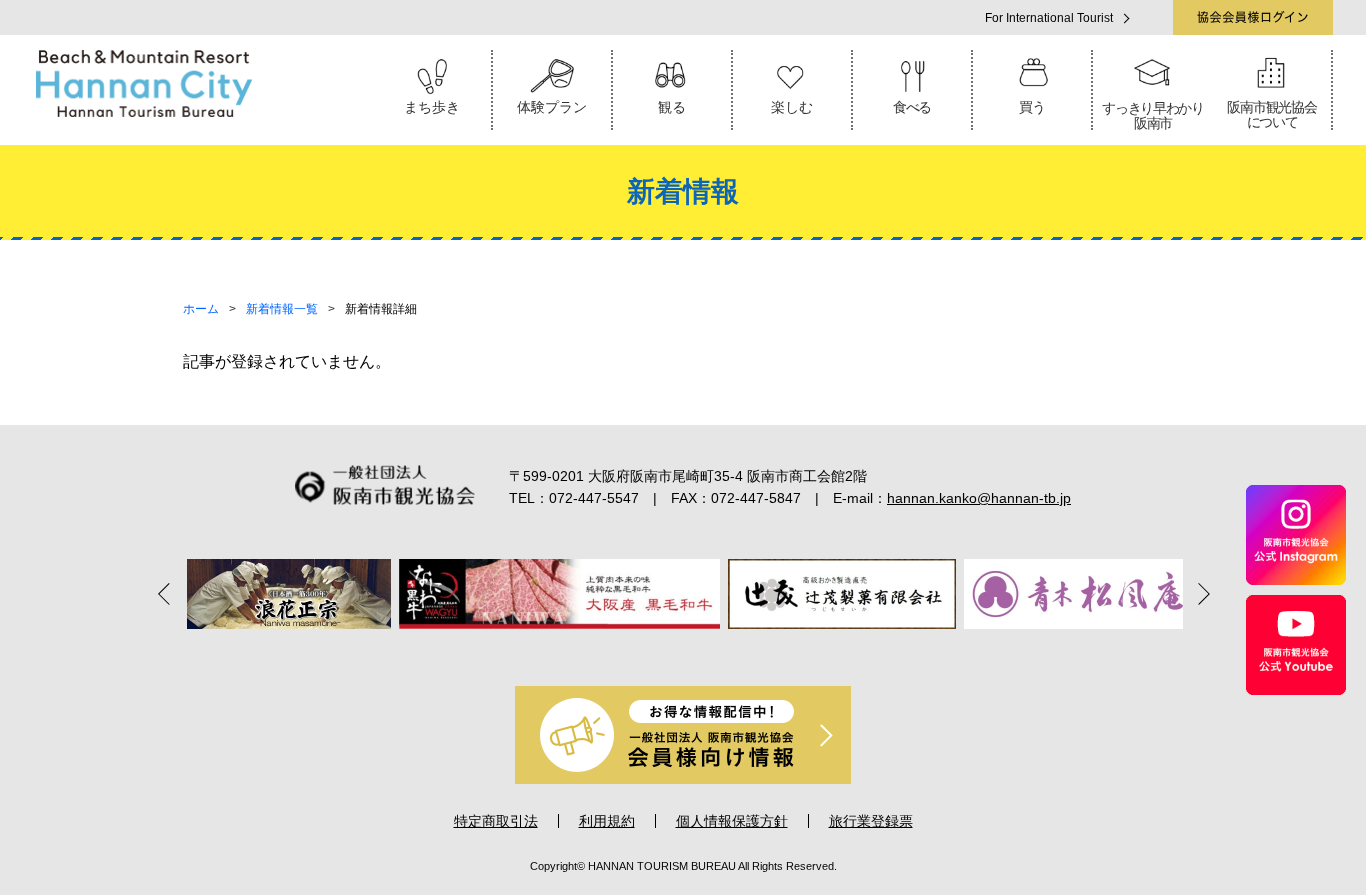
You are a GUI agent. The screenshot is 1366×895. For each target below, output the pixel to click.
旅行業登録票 (871, 821)
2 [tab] (627, 651)
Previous (168, 593)
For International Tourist (1049, 18)
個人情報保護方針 (732, 821)
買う (1031, 107)
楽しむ (792, 107)
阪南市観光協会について (1271, 114)
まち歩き (432, 107)
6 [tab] (739, 651)
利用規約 (607, 821)
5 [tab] (711, 651)
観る (672, 107)
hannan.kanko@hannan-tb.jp (979, 498)
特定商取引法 (496, 821)
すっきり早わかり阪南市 (1153, 115)
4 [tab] (683, 651)
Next (1198, 593)
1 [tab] (599, 651)
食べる (912, 107)
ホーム (201, 309)
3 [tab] (655, 651)
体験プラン (552, 107)
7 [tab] (767, 651)
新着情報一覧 (282, 309)
